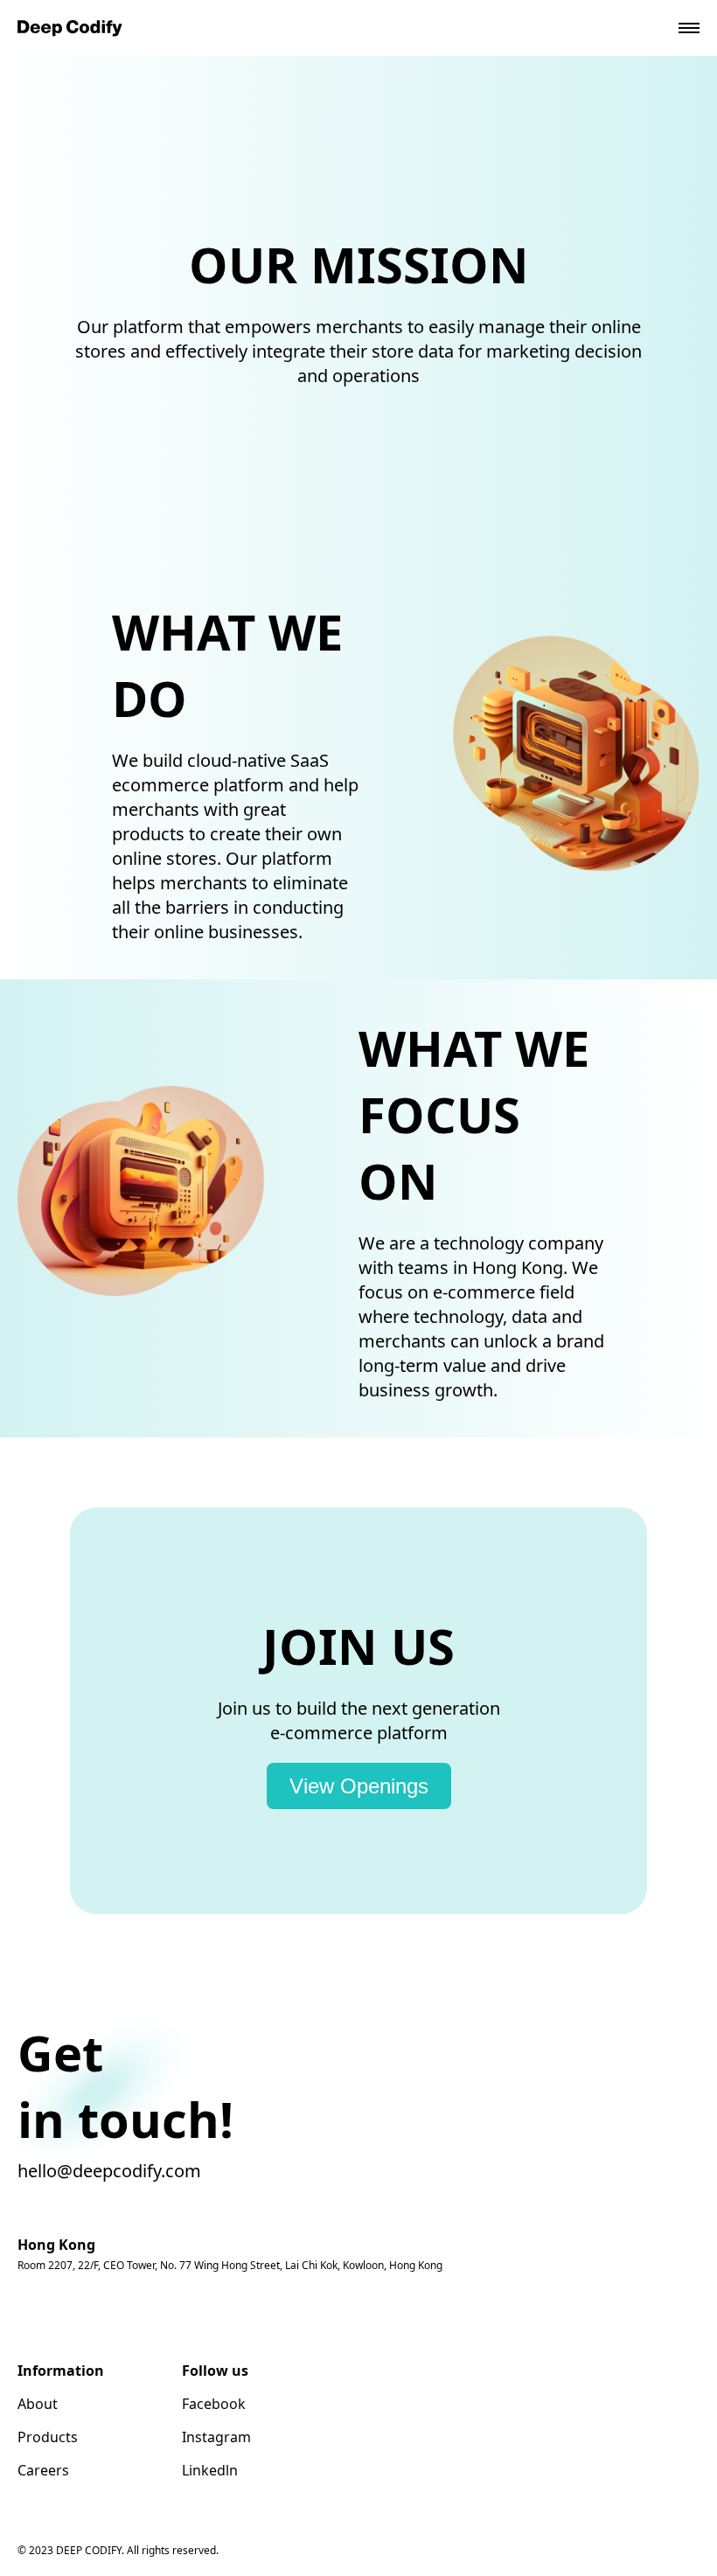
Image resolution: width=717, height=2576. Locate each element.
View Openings (359, 1786)
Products (48, 2437)
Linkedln (210, 2470)
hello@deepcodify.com (109, 2171)
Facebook (214, 2404)
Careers (43, 2470)
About (38, 2404)
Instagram (216, 2437)
